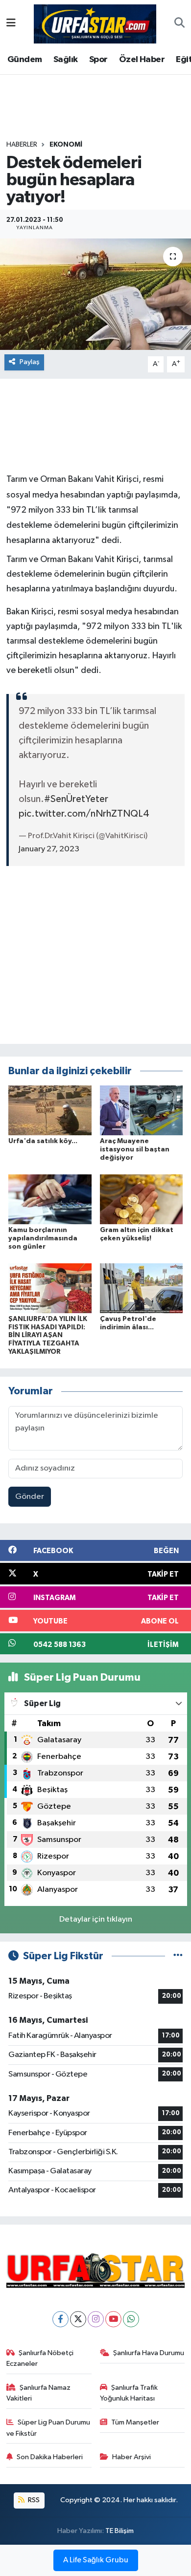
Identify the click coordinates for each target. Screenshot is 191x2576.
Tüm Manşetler (135, 2422)
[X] (78, 2319)
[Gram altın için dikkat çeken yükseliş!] (142, 1199)
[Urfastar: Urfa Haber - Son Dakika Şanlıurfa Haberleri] (95, 23)
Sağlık (65, 60)
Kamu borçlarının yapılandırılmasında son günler (43, 1238)
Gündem (24, 60)
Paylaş (30, 362)
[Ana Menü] (11, 24)
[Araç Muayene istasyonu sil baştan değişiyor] (142, 1110)
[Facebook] (60, 2319)
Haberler (22, 145)
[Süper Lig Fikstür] (178, 1956)
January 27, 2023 (49, 849)
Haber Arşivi (131, 2457)
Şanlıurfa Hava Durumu (149, 2353)
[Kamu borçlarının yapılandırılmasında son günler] (50, 1199)
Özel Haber (142, 60)
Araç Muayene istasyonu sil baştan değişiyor (135, 1149)
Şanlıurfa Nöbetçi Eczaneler (40, 2358)
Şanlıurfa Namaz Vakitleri (39, 2393)
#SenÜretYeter (76, 799)
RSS (33, 2500)
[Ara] (179, 24)
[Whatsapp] (131, 2319)
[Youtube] (113, 2319)
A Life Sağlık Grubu (96, 2560)
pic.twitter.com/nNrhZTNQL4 (84, 814)
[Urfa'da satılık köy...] (50, 1110)
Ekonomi (66, 145)
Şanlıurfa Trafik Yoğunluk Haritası (129, 2393)
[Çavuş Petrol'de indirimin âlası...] (142, 1288)
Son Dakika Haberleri (50, 2457)
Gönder (30, 1497)
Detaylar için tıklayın (96, 1919)
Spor (98, 60)
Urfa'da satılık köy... (43, 1141)
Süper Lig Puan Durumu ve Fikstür (48, 2428)
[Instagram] (96, 2319)
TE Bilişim (119, 2531)
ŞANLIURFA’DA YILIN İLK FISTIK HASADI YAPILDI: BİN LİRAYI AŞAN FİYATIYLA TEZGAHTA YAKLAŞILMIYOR (48, 1335)
